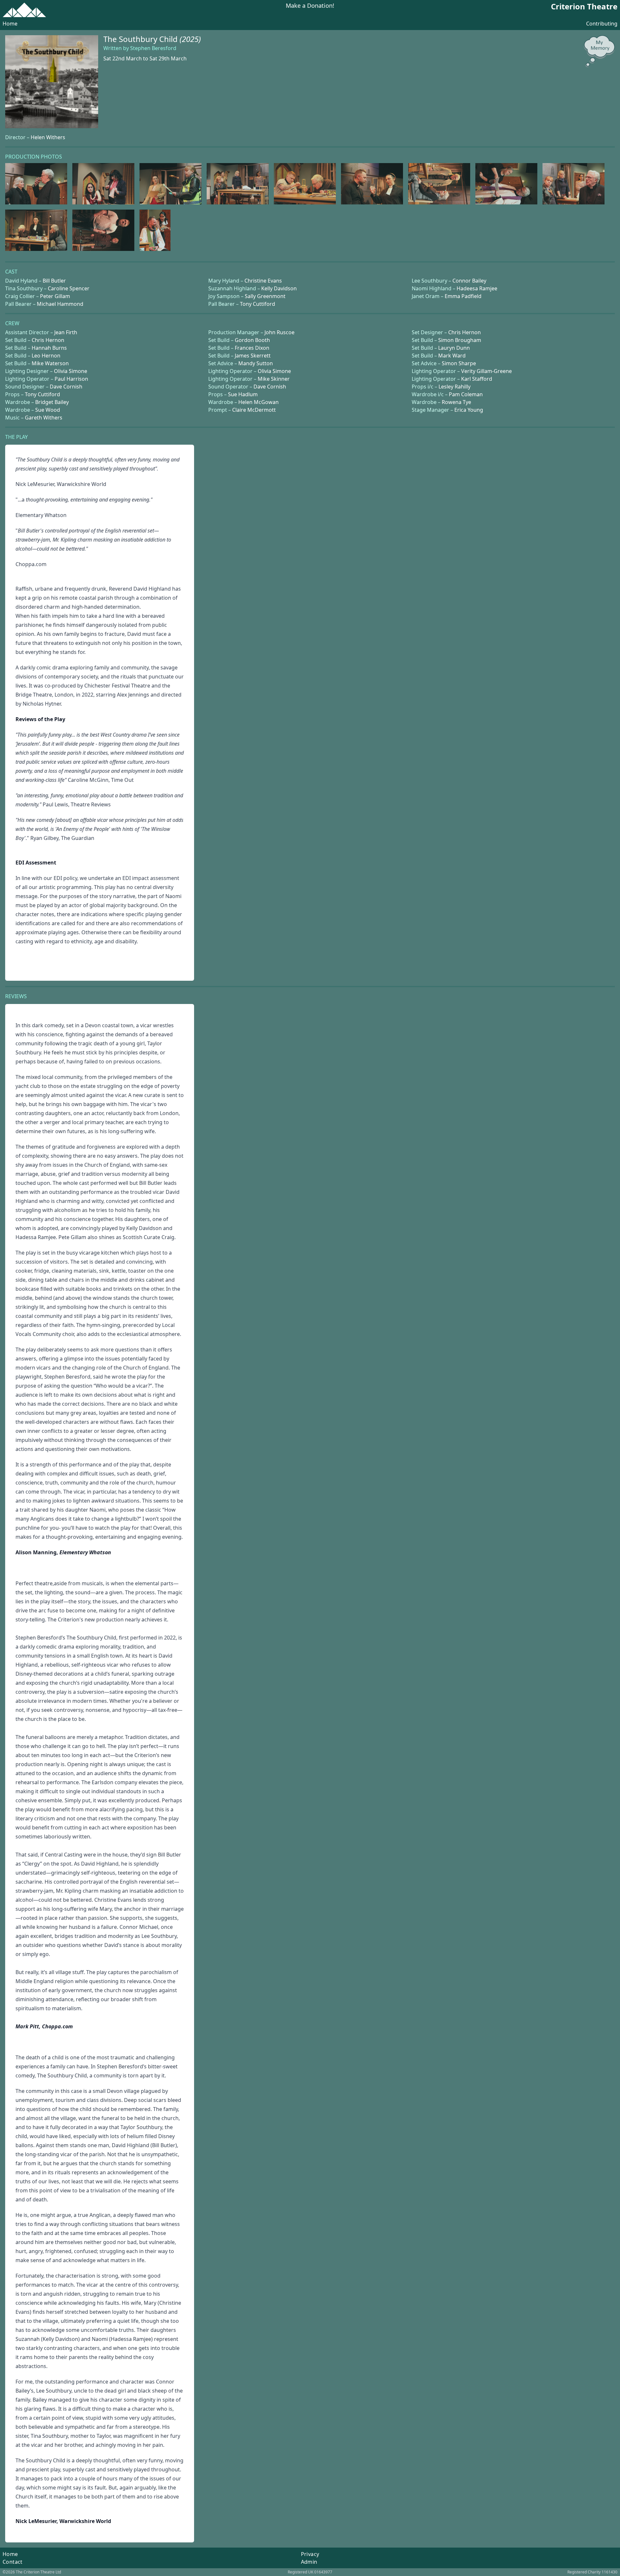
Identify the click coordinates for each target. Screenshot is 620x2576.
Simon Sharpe (459, 363)
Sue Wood (48, 410)
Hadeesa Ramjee (477, 288)
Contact (13, 2562)
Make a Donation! (310, 6)
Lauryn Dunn (454, 348)
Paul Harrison (71, 379)
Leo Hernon (46, 356)
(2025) (190, 39)
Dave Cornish (66, 387)
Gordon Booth (252, 340)
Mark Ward (452, 356)
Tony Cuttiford (258, 304)
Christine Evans (263, 281)
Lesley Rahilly (455, 387)
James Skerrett (253, 356)
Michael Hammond (60, 304)
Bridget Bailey (52, 402)
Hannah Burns (49, 348)
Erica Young (469, 410)
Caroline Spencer (69, 288)
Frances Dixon (252, 348)
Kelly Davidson (279, 288)
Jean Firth (66, 332)
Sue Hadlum (243, 394)
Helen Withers (48, 137)
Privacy (310, 2554)
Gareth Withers (44, 418)
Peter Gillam (55, 296)
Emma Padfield (463, 296)
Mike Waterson (50, 363)
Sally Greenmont (265, 296)
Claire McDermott (254, 410)
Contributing (602, 24)
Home (10, 24)
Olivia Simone (71, 371)
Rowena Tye (456, 402)
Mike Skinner (274, 379)
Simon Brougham (460, 340)
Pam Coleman (466, 394)
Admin (309, 2562)
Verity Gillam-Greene (486, 371)
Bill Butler (54, 281)
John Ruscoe (279, 332)
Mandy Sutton (256, 363)
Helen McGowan (258, 402)
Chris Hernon (465, 332)
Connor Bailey (469, 281)
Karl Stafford (477, 379)
